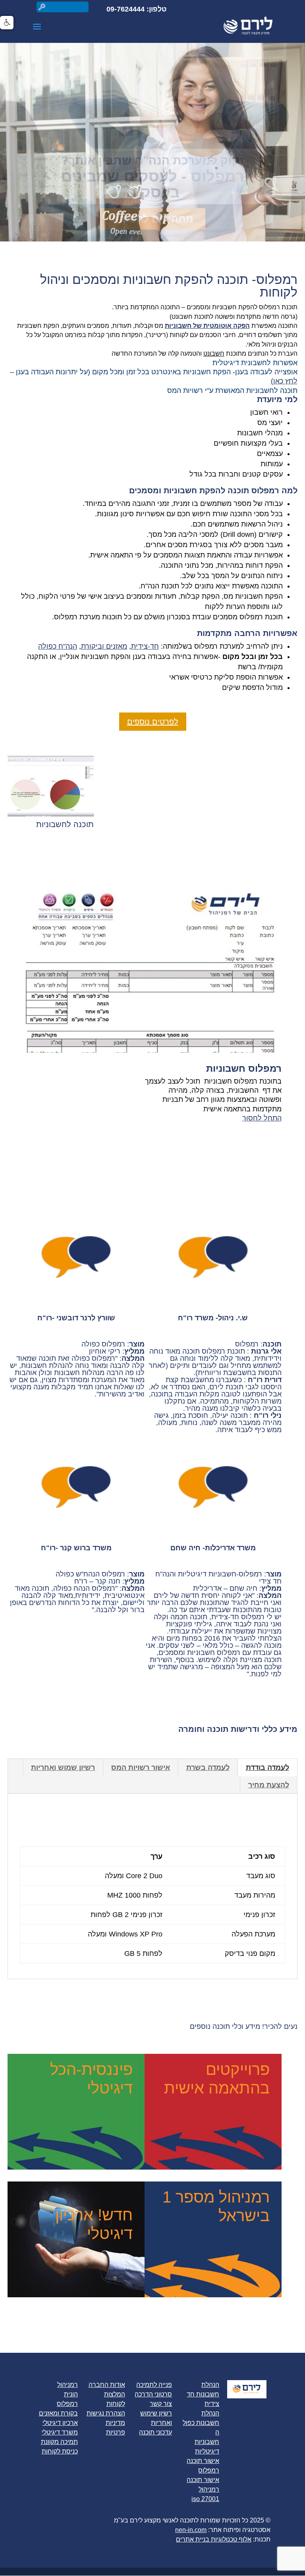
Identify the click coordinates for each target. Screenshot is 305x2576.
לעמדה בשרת (208, 1768)
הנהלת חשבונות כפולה (201, 2423)
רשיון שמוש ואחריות (63, 1768)
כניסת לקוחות (60, 2451)
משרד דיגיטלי (60, 2432)
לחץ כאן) (284, 381)
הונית (71, 2394)
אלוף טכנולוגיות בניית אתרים (214, 2539)
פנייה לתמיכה (154, 2385)
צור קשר (161, 2404)
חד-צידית (145, 646)
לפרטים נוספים (153, 722)
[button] (7, 23)
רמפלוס (67, 2404)
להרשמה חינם (156, 219)
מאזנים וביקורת (104, 646)
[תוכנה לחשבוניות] (50, 814)
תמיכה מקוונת (59, 2442)
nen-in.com (191, 2530)
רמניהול (68, 2385)
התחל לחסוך (262, 1118)
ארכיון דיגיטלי (60, 2423)
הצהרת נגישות (106, 2413)
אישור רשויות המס (141, 1768)
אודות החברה (107, 2385)
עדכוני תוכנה (155, 2432)
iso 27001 (205, 2499)
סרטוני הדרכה (153, 2394)
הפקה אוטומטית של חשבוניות (207, 326)
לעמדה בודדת (267, 1768)
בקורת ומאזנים (58, 2413)
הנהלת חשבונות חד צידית (203, 2394)
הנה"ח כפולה (58, 646)
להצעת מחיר (269, 1785)
